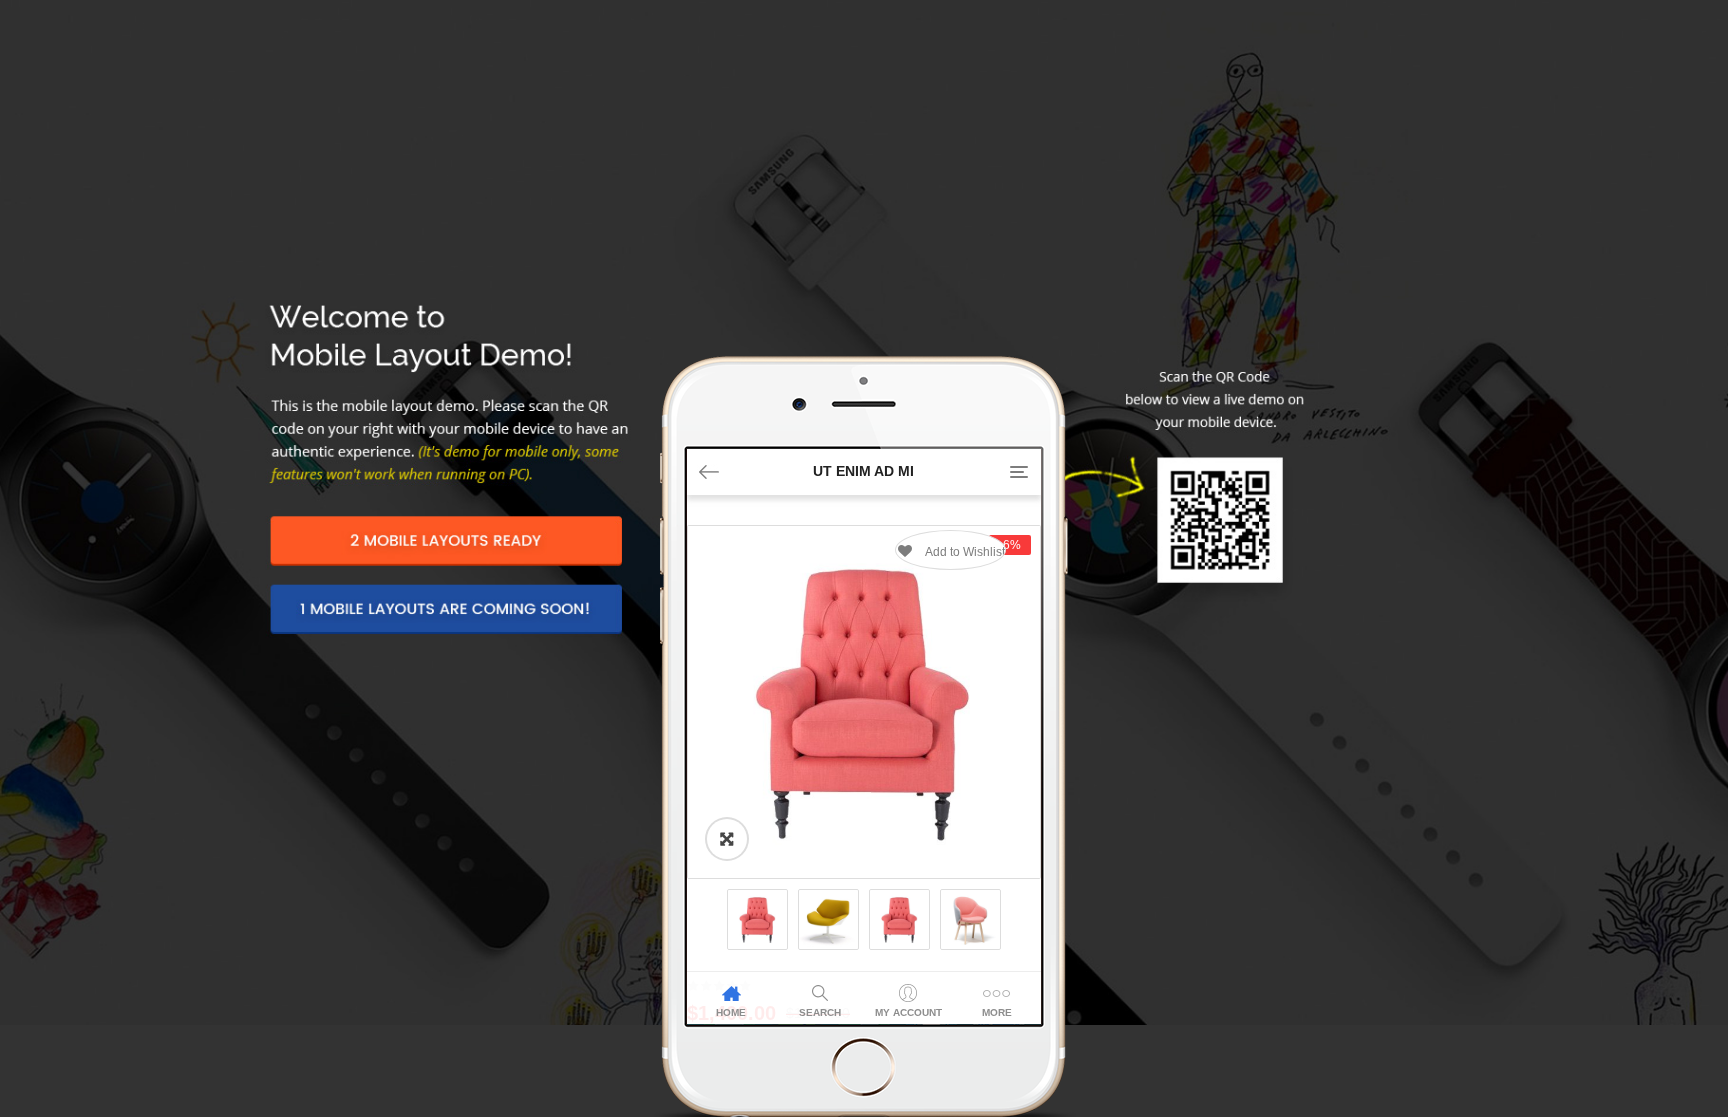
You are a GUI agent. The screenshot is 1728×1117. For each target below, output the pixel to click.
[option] (864, 702)
